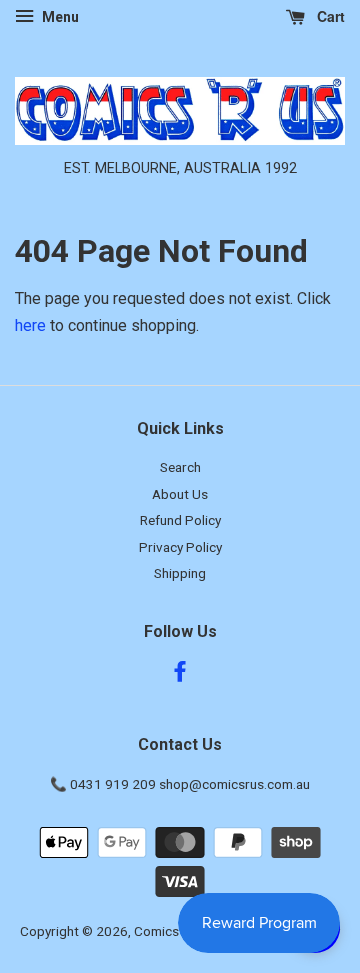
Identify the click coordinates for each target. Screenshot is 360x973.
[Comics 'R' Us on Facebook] (180, 675)
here (30, 325)
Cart (329, 16)
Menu (59, 17)
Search (180, 467)
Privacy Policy (180, 547)
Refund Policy (180, 520)
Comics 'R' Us (174, 931)
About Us (180, 494)
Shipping (180, 573)
